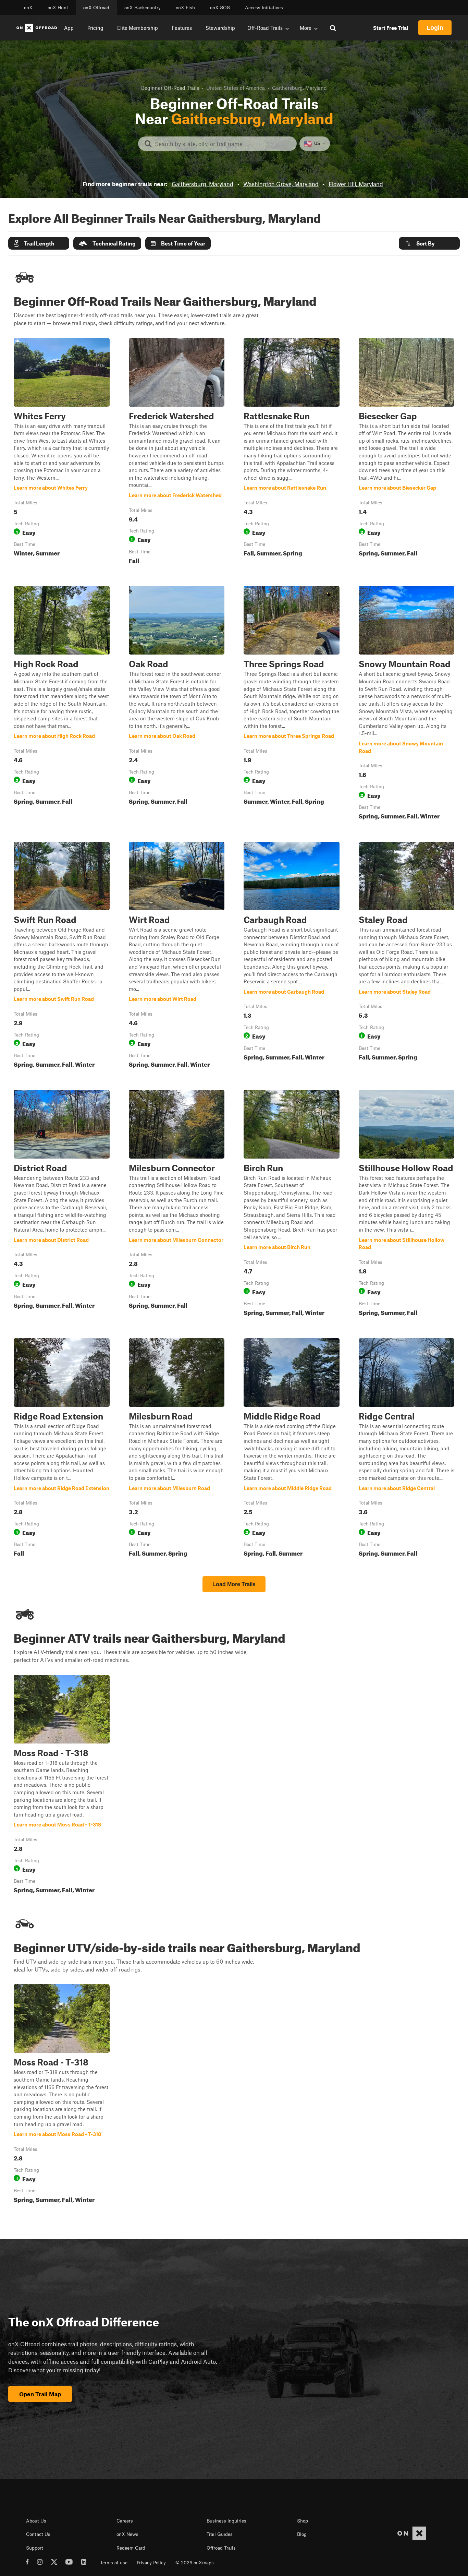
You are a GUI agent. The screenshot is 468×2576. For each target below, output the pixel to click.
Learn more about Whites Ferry (62, 453)
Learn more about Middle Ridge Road (292, 1449)
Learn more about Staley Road (407, 956)
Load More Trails (234, 1584)
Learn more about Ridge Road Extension (62, 1449)
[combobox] (223, 144)
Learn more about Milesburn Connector (177, 1205)
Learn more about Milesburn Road (177, 1449)
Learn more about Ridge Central (407, 1449)
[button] (39, 243)
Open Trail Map (40, 2394)
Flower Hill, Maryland (356, 184)
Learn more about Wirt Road (177, 956)
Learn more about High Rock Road (62, 704)
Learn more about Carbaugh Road (292, 956)
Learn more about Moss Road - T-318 (62, 1786)
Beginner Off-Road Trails (170, 88)
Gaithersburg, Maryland (202, 184)
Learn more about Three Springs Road (292, 704)
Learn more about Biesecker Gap (407, 453)
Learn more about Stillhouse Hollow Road (407, 1205)
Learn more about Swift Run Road (62, 956)
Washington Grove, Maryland (281, 184)
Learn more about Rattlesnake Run (292, 453)
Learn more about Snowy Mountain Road (407, 704)
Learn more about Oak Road (177, 704)
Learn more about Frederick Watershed (177, 453)
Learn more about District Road (62, 1205)
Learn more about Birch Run (292, 1205)
